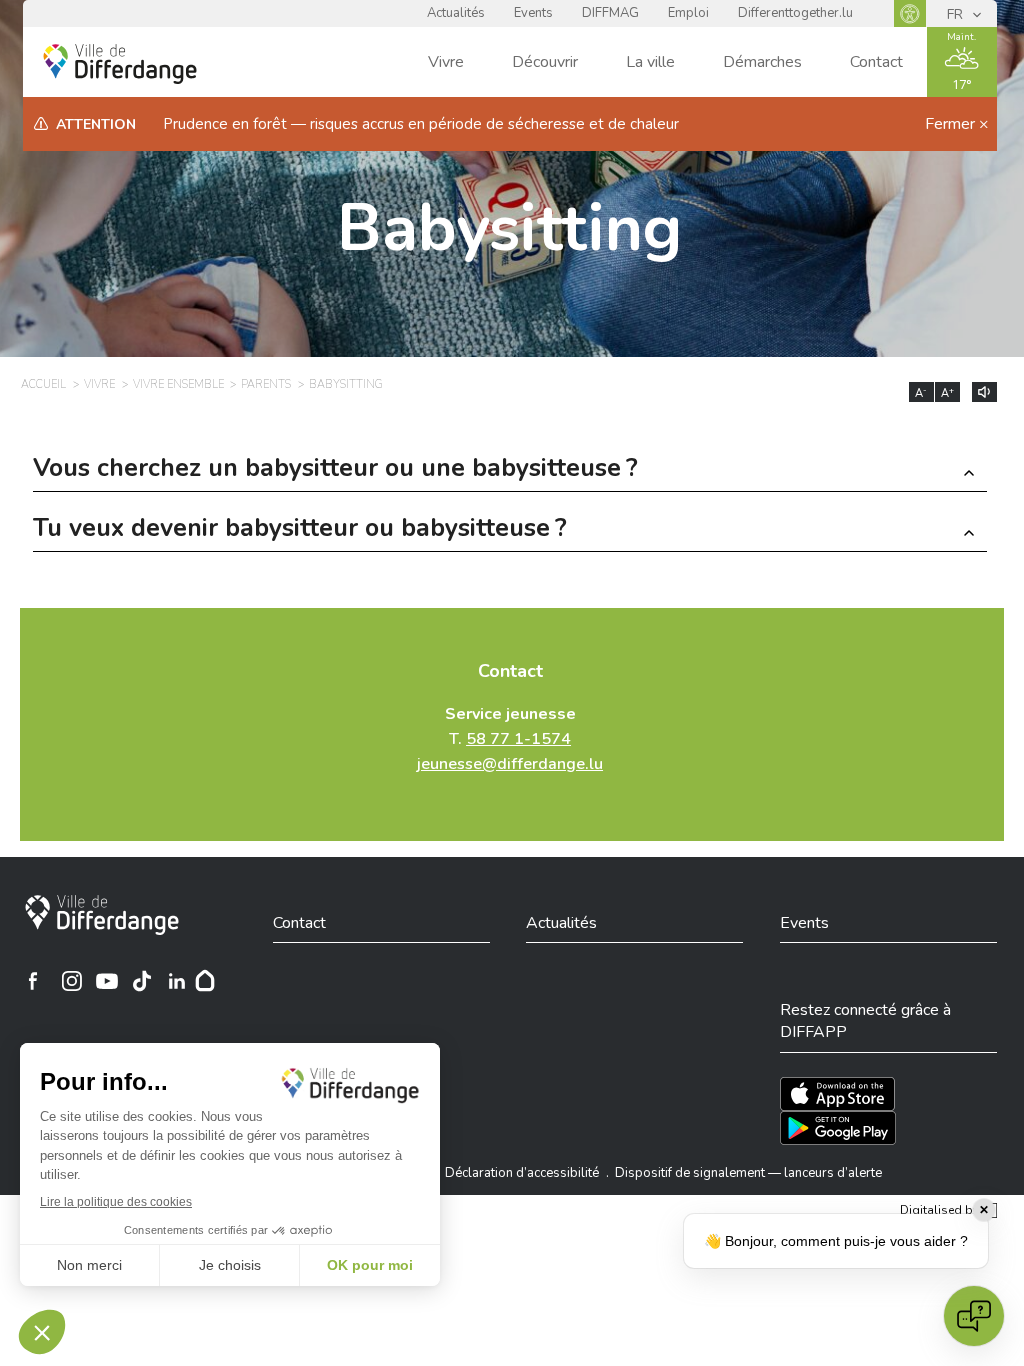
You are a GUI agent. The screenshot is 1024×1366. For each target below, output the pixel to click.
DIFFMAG (610, 13)
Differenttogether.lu (795, 13)
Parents (266, 384)
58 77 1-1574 (518, 739)
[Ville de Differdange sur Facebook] (33, 981)
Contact (876, 62)
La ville (650, 62)
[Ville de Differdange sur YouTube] (107, 981)
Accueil (43, 384)
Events (533, 13)
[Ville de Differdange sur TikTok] (142, 981)
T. (510, 739)
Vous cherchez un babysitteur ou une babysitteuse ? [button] (335, 470)
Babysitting (509, 228)
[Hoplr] (205, 981)
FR (957, 14)
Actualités (456, 13)
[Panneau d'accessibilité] (910, 13)
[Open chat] (974, 1316)
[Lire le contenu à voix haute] (984, 392)
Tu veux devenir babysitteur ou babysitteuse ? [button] (300, 530)
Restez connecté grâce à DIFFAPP (865, 1021)
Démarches (762, 62)
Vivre (446, 62)
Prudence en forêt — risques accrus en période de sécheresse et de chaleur (421, 124)
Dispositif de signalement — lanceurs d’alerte (748, 1173)
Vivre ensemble (178, 384)
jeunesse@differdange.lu (510, 764)
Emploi (688, 13)
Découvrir (545, 62)
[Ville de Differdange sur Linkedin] (177, 981)
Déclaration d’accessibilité (522, 1173)
